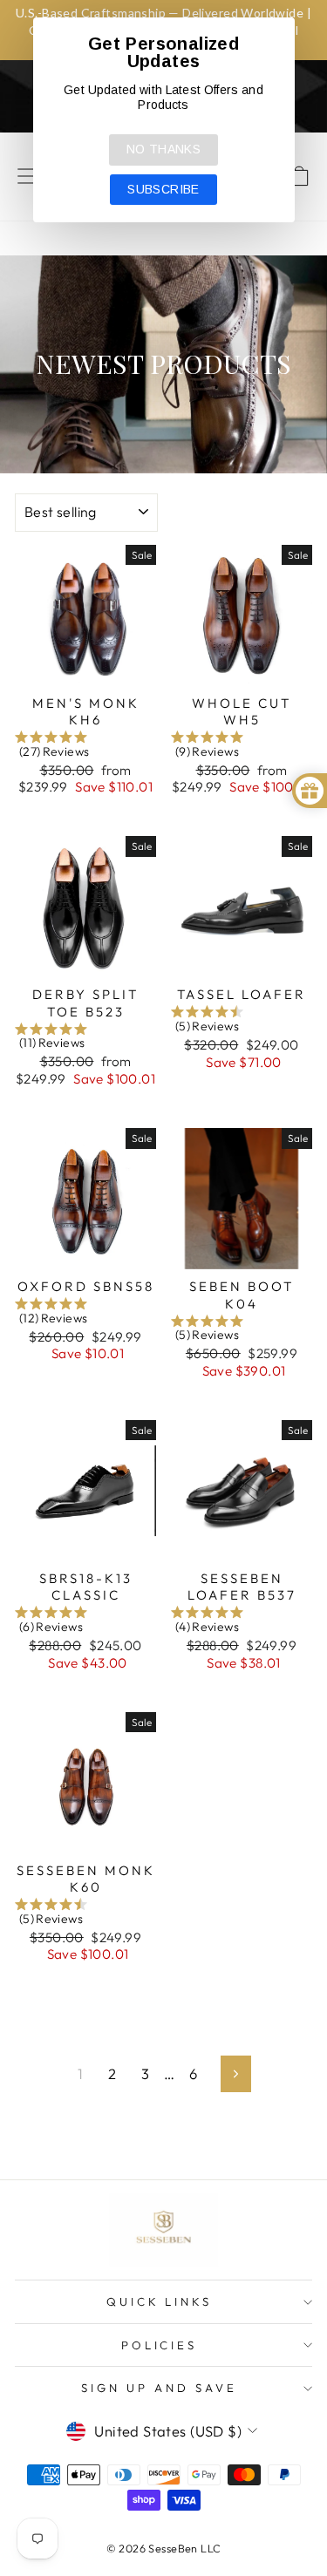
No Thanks (163, 149)
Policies (160, 2345)
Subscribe (163, 189)
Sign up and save (159, 2388)
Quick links (160, 2301)
